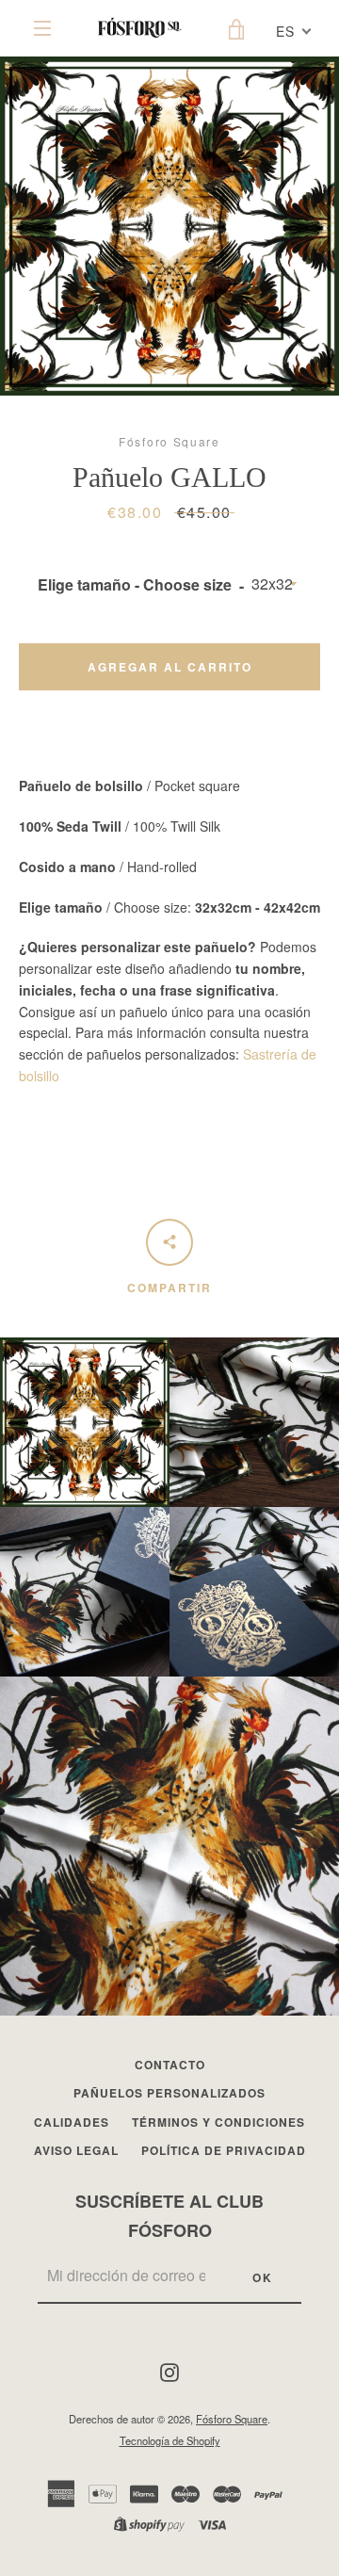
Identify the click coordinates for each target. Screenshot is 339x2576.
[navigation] (42, 28)
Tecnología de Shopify (170, 2440)
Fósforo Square (232, 2419)
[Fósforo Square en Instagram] (169, 2371)
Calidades (72, 2122)
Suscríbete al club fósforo (169, 2216)
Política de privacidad (224, 2150)
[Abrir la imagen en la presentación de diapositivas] (169, 226)
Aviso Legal (76, 2150)
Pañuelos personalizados (169, 2093)
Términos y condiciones (218, 2122)
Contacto (170, 2065)
